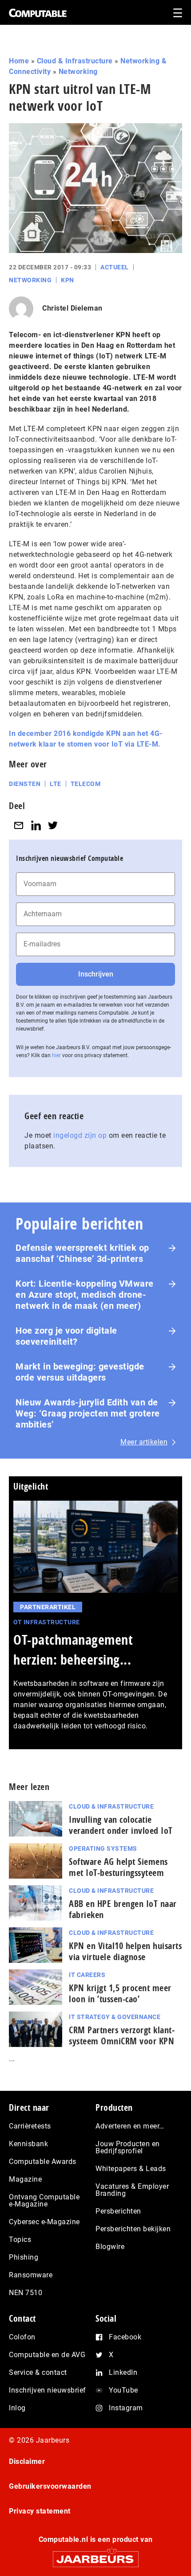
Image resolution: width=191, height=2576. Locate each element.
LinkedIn (123, 2372)
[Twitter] (53, 826)
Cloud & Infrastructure (75, 61)
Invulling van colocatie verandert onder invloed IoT (121, 1825)
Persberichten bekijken (133, 2229)
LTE (56, 784)
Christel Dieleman (72, 308)
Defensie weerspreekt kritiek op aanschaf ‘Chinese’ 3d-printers (82, 1253)
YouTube (123, 2390)
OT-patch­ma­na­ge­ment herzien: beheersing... (73, 1650)
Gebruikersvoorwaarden (50, 2486)
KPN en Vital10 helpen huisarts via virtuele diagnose (125, 1951)
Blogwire (110, 2247)
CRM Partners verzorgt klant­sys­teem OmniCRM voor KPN (122, 2035)
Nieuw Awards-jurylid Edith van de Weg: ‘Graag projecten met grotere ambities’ (88, 1413)
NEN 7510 (26, 2293)
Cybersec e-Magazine (44, 2222)
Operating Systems (103, 1848)
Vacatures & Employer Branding (132, 2190)
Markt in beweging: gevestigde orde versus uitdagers (80, 1372)
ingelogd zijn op (80, 1135)
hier (56, 1055)
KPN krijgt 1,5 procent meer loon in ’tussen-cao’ (120, 1993)
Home (19, 61)
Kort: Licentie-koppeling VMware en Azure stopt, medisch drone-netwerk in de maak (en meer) (85, 1295)
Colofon (22, 2337)
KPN (68, 280)
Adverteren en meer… (130, 2126)
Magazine (25, 2179)
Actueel (115, 267)
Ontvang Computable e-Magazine (44, 2200)
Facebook (125, 2337)
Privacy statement (40, 2511)
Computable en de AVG (47, 2355)
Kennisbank (28, 2144)
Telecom (86, 784)
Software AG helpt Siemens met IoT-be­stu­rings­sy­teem (118, 1867)
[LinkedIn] (36, 826)
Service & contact (38, 2372)
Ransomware (31, 2275)
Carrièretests (30, 2126)
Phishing (24, 2257)
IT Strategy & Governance (115, 2017)
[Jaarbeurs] (95, 2555)
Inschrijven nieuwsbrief (48, 2390)
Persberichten (118, 2211)
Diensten (25, 784)
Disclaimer (27, 2461)
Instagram (126, 2408)
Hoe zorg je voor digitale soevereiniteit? (66, 1336)
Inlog (17, 2408)
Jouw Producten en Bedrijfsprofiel (128, 2147)
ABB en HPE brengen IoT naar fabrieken (123, 1909)
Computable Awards (43, 2162)
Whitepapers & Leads (131, 2169)
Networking (78, 72)
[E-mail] (19, 826)
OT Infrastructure (47, 1622)
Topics (20, 2239)
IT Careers (87, 1975)
